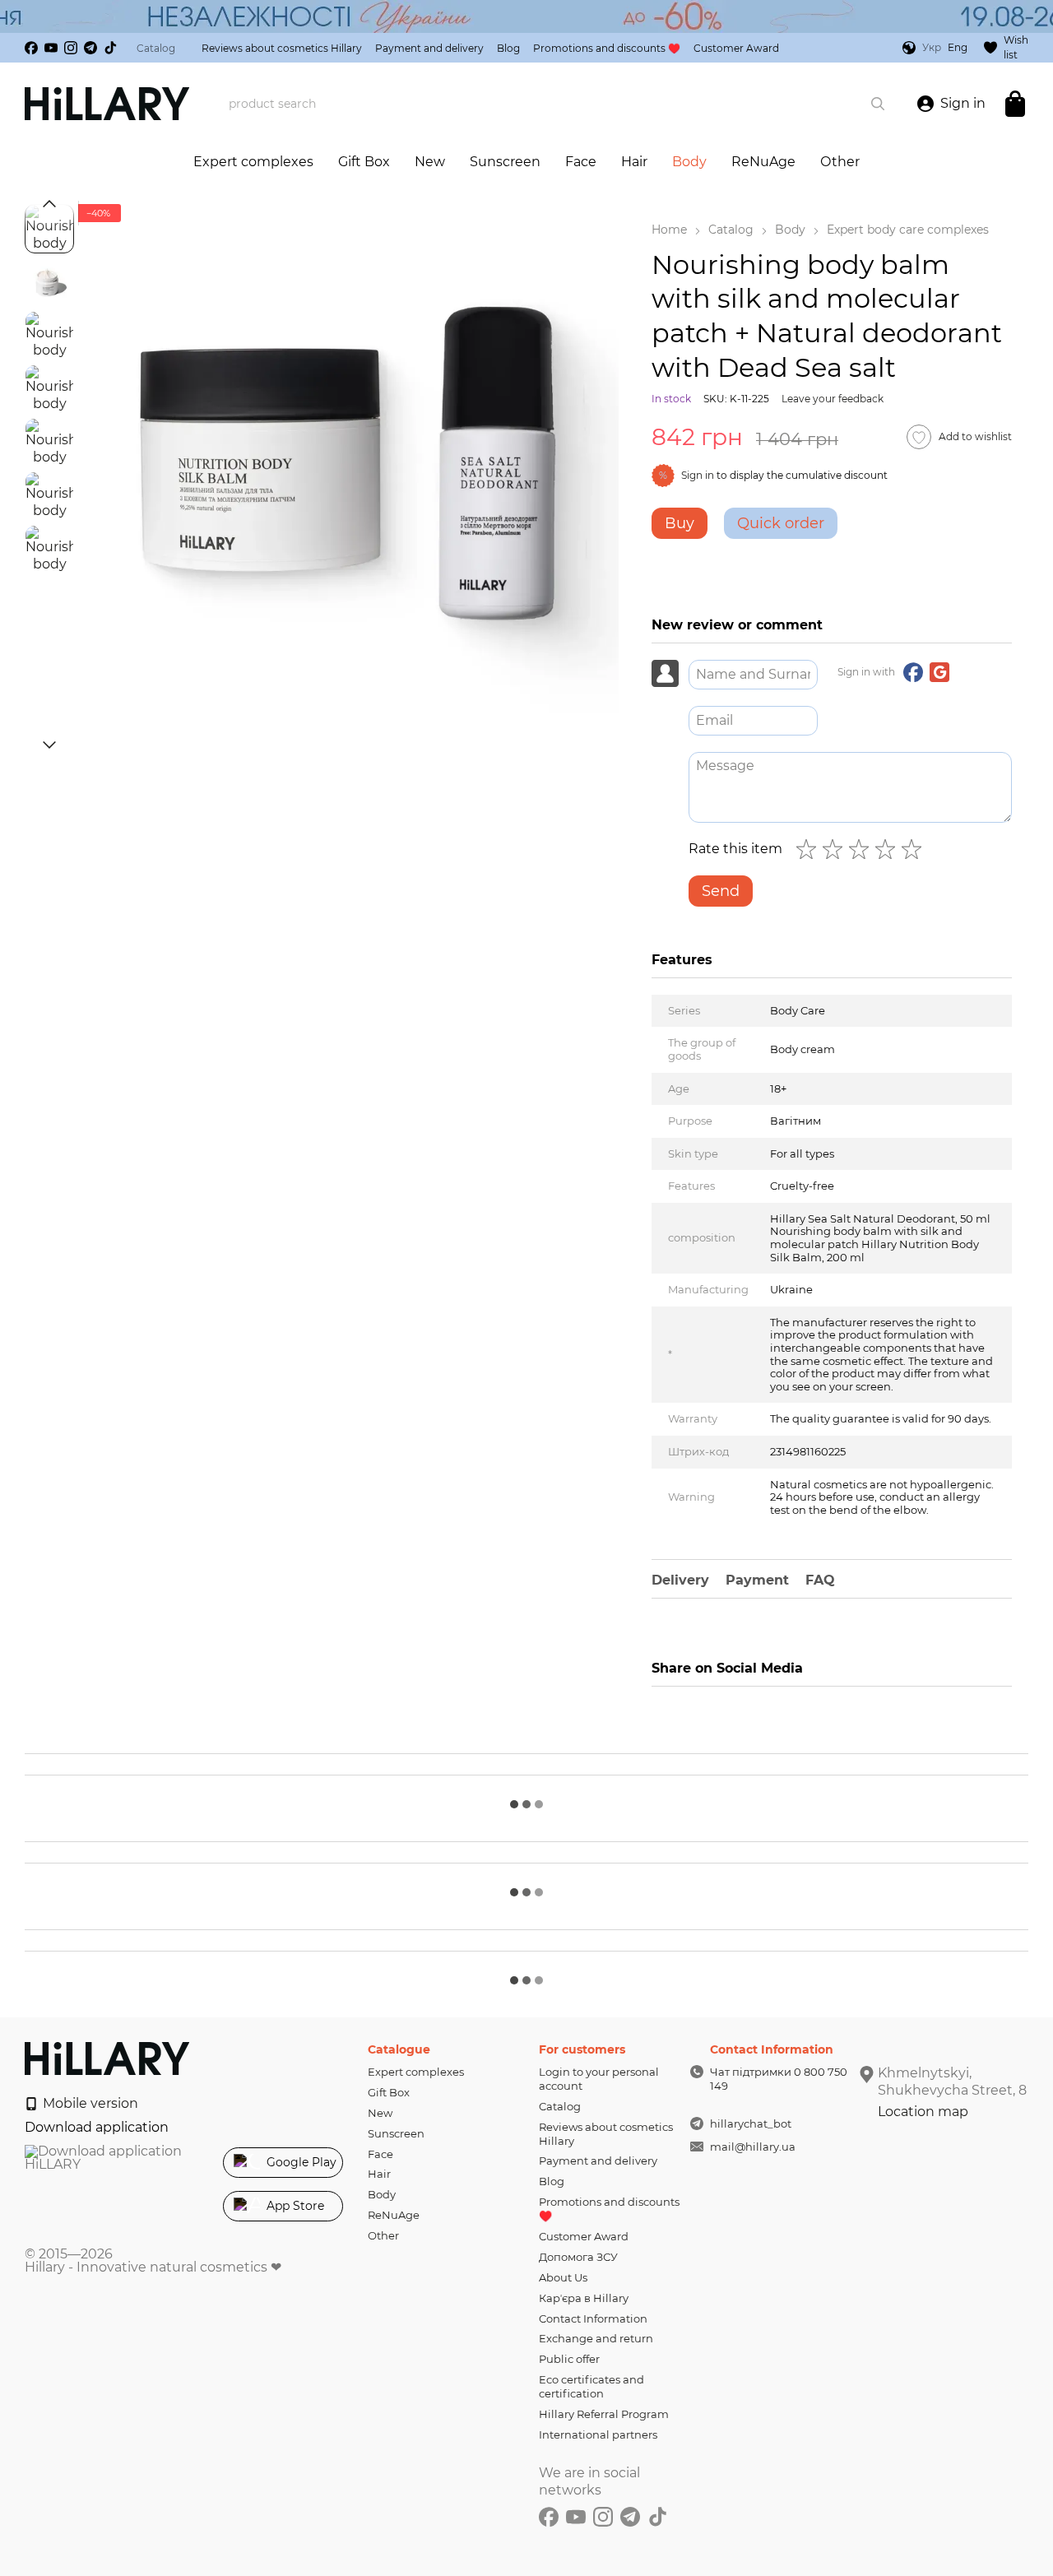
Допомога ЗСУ (578, 2257)
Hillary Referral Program (604, 2414)
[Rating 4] (888, 849)
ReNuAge (763, 162)
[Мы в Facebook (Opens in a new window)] (31, 48)
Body (689, 162)
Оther (840, 162)
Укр (932, 48)
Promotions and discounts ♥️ (607, 48)
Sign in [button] (698, 475)
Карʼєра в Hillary (584, 2298)
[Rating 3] (862, 849)
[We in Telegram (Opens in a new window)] (90, 48)
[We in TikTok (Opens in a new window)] (110, 48)
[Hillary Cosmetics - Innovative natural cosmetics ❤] (107, 2057)
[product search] (878, 104)
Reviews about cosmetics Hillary (282, 48)
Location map (923, 2112)
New (430, 162)
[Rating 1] (809, 849)
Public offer (569, 2359)
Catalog (156, 48)
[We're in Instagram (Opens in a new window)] (71, 48)
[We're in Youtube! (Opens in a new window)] (51, 48)
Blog (508, 48)
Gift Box (364, 162)
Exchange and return (596, 2338)
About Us (563, 2277)
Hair (634, 162)
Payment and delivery (429, 48)
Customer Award (736, 48)
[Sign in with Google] (939, 672)
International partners (598, 2434)
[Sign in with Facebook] (913, 672)
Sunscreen (505, 162)
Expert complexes (253, 162)
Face (581, 162)
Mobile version (89, 2103)
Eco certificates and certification (591, 2386)
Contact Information (593, 2318)
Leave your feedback (833, 399)
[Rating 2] (836, 849)
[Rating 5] (915, 849)
